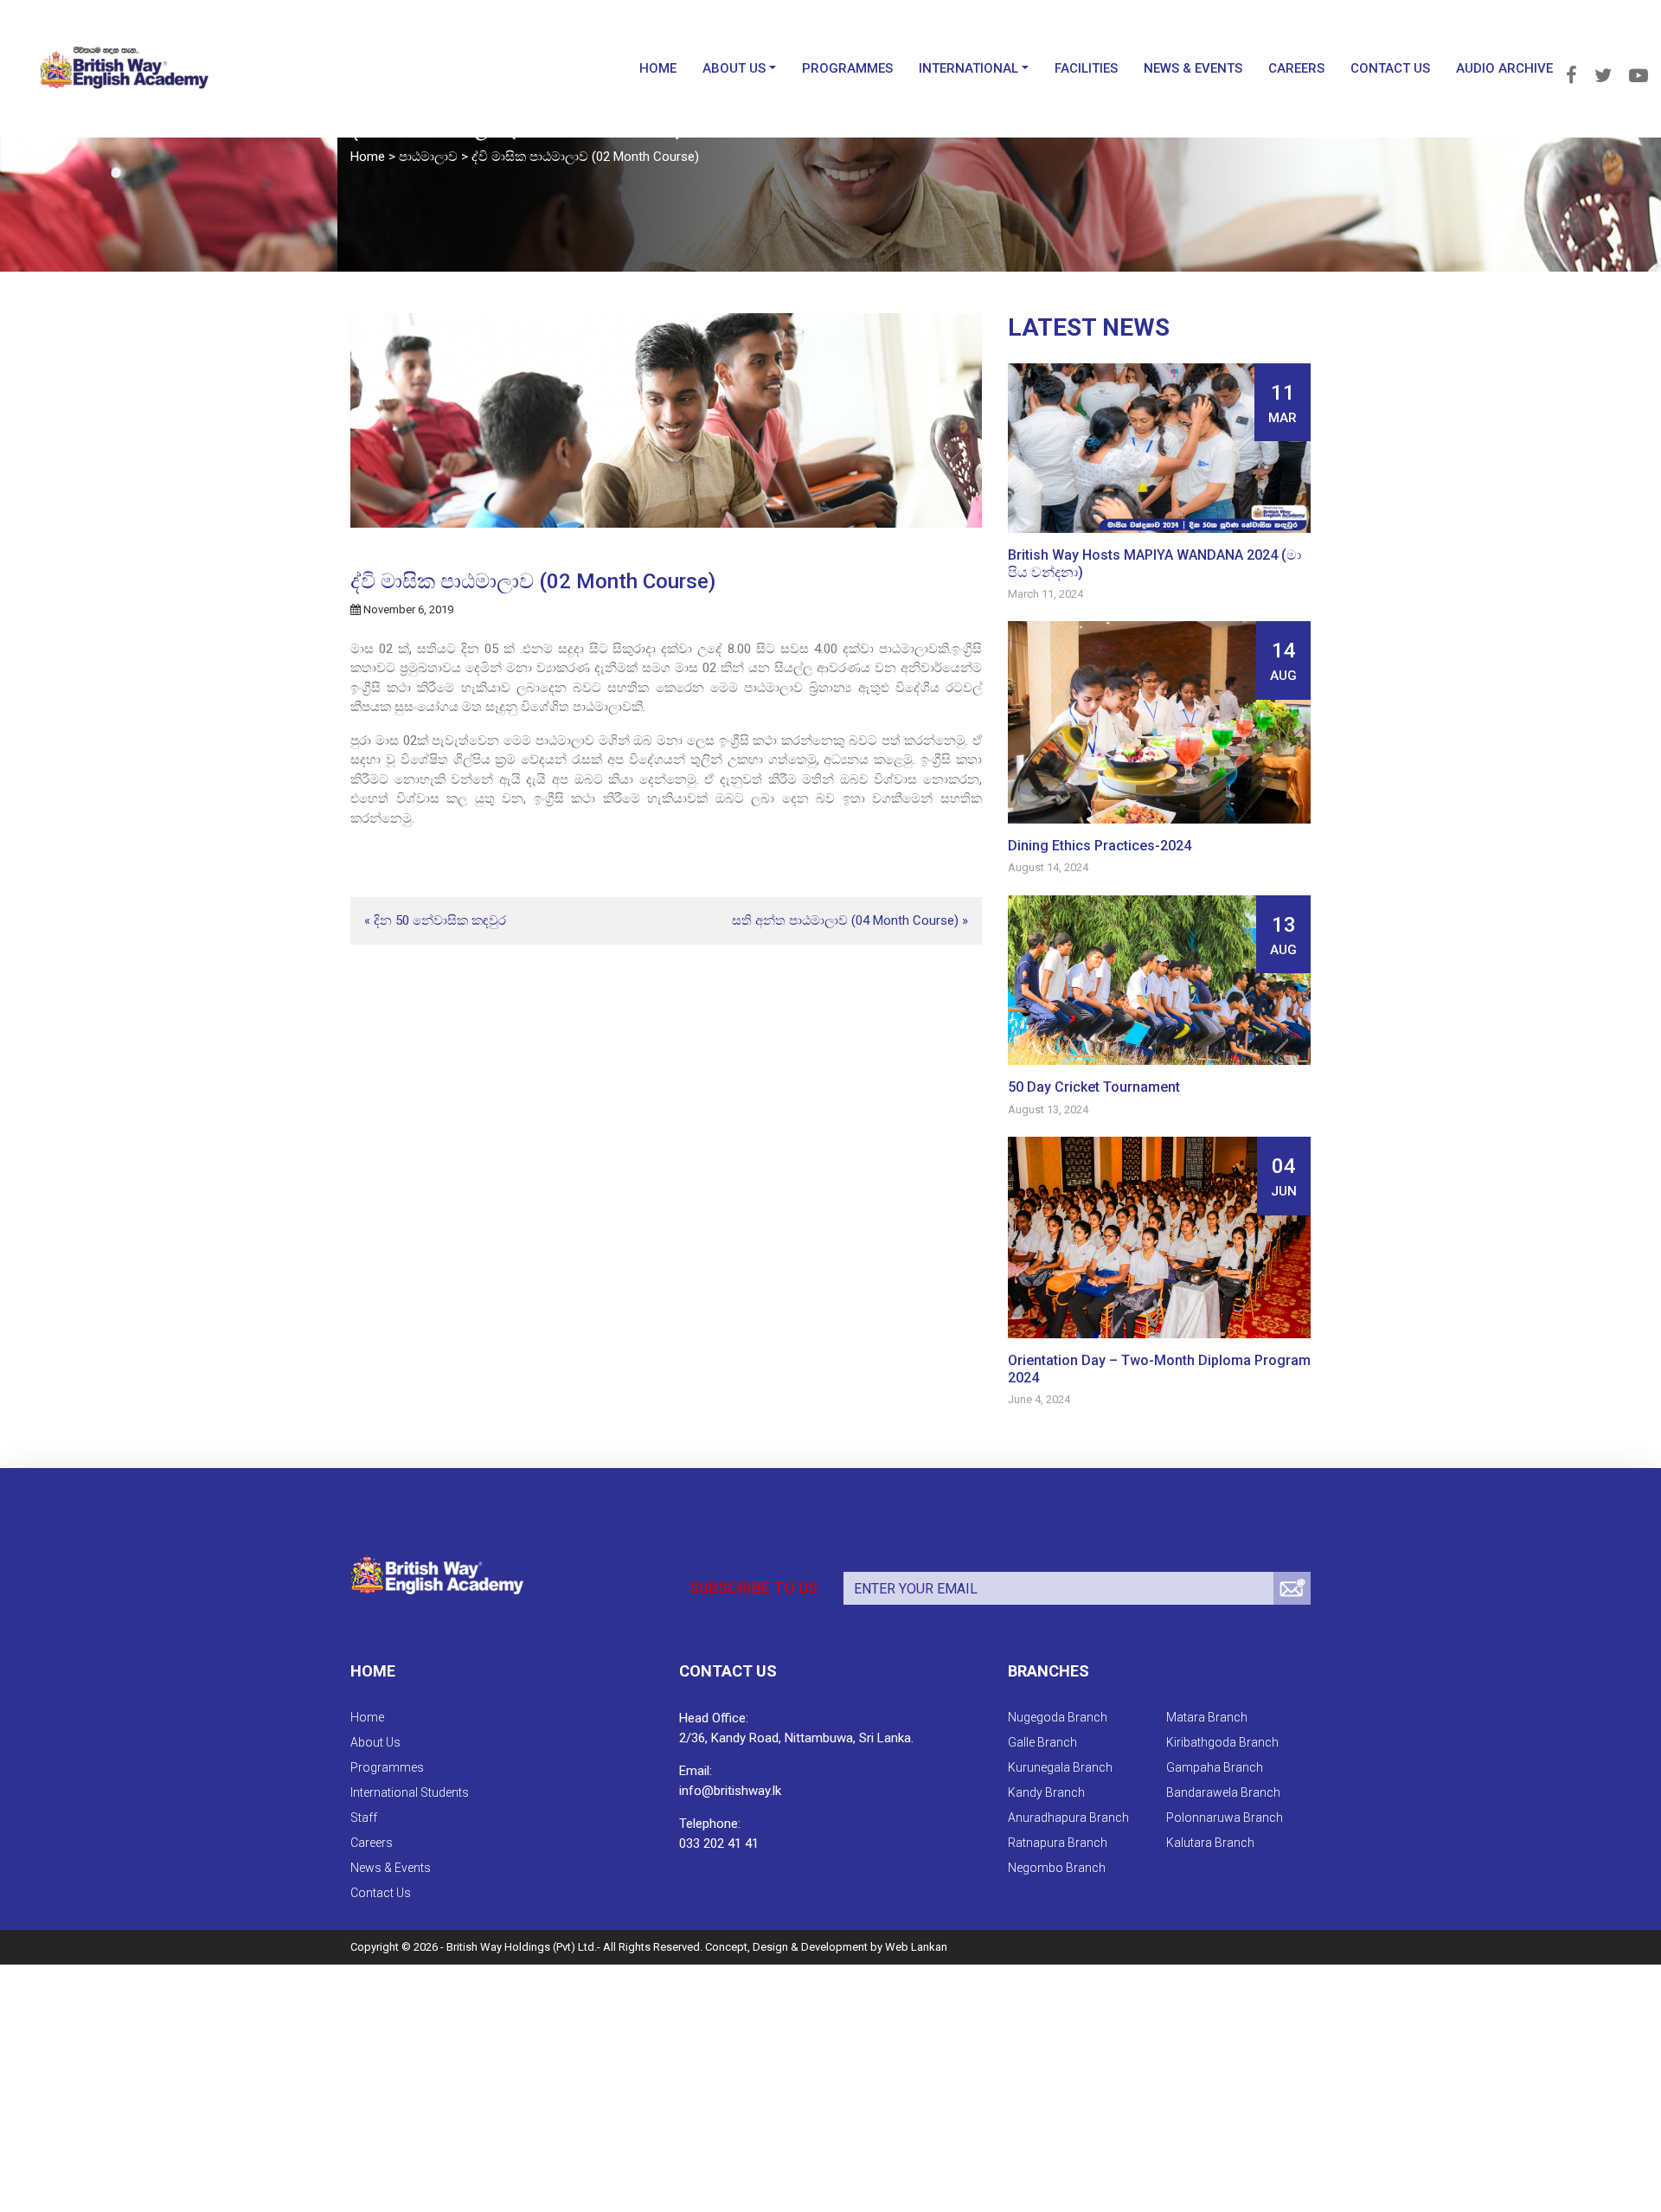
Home (658, 42)
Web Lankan (916, 1947)
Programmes (847, 42)
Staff (364, 1818)
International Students (410, 1792)
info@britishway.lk (730, 1791)
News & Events (1193, 42)
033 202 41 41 (719, 1843)
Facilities (1086, 42)
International (968, 42)
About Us (734, 42)
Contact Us (1390, 42)
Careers (1296, 42)
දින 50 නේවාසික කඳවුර (440, 920)
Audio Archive (1504, 42)
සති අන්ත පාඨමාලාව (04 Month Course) (845, 920)
